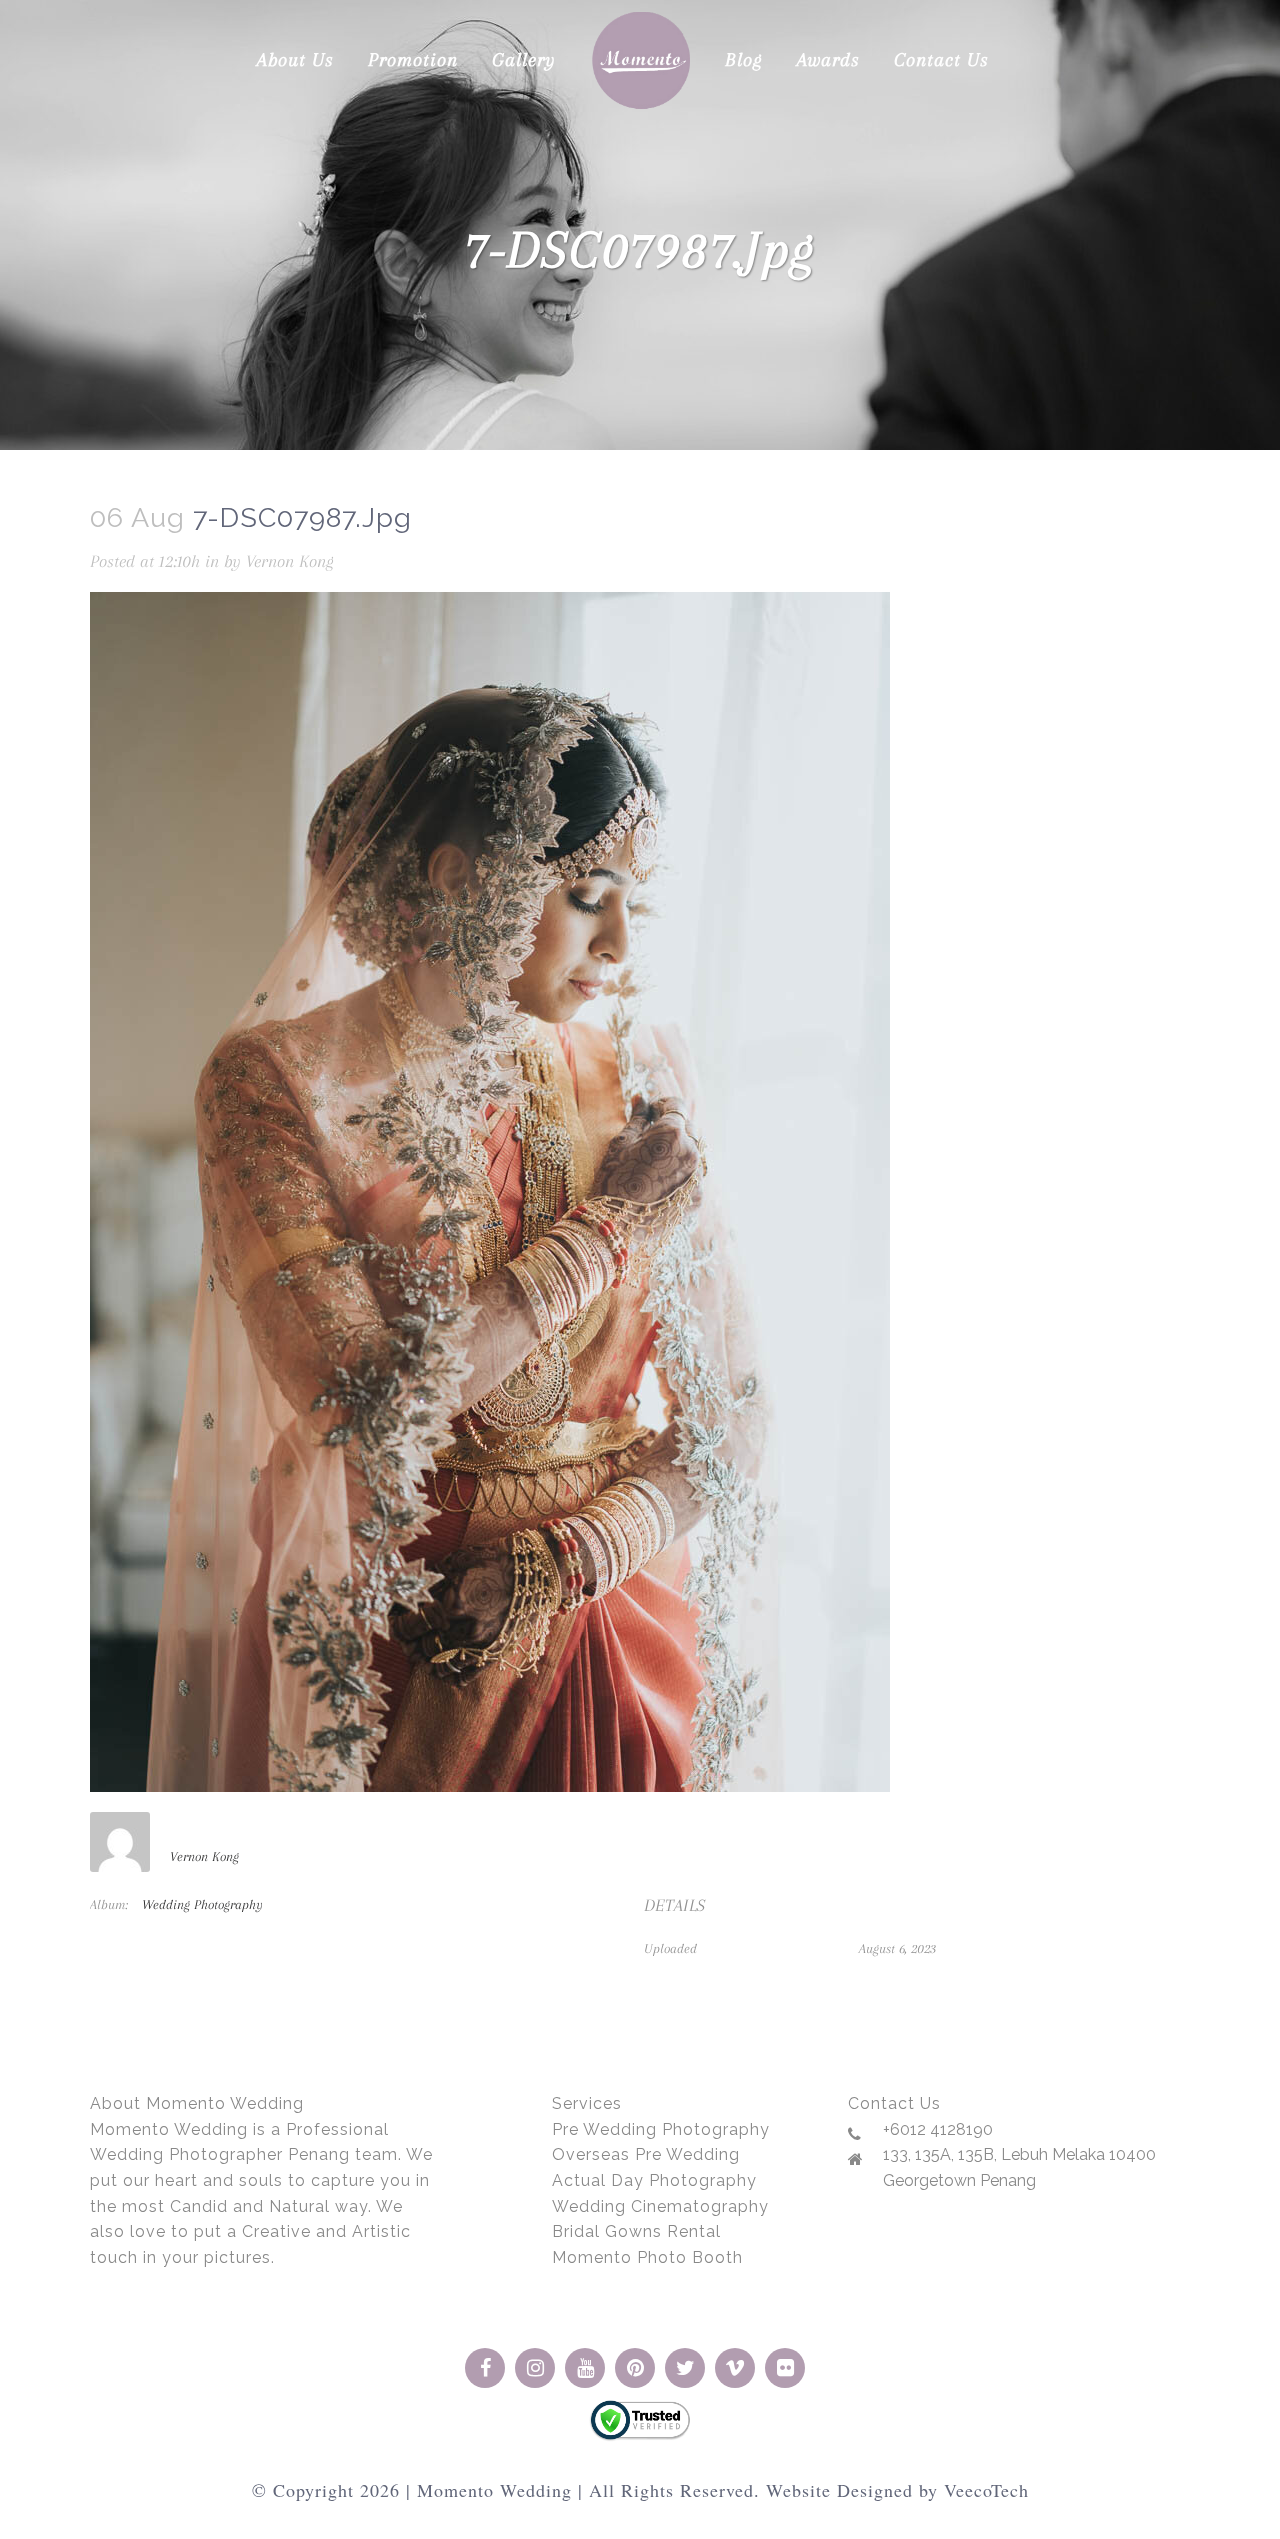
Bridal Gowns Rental (636, 2231)
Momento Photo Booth (647, 2257)
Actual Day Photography (654, 2180)
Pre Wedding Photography (661, 2129)
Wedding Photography (202, 1904)
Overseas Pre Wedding (646, 2154)
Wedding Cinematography (660, 2206)
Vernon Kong (290, 561)
